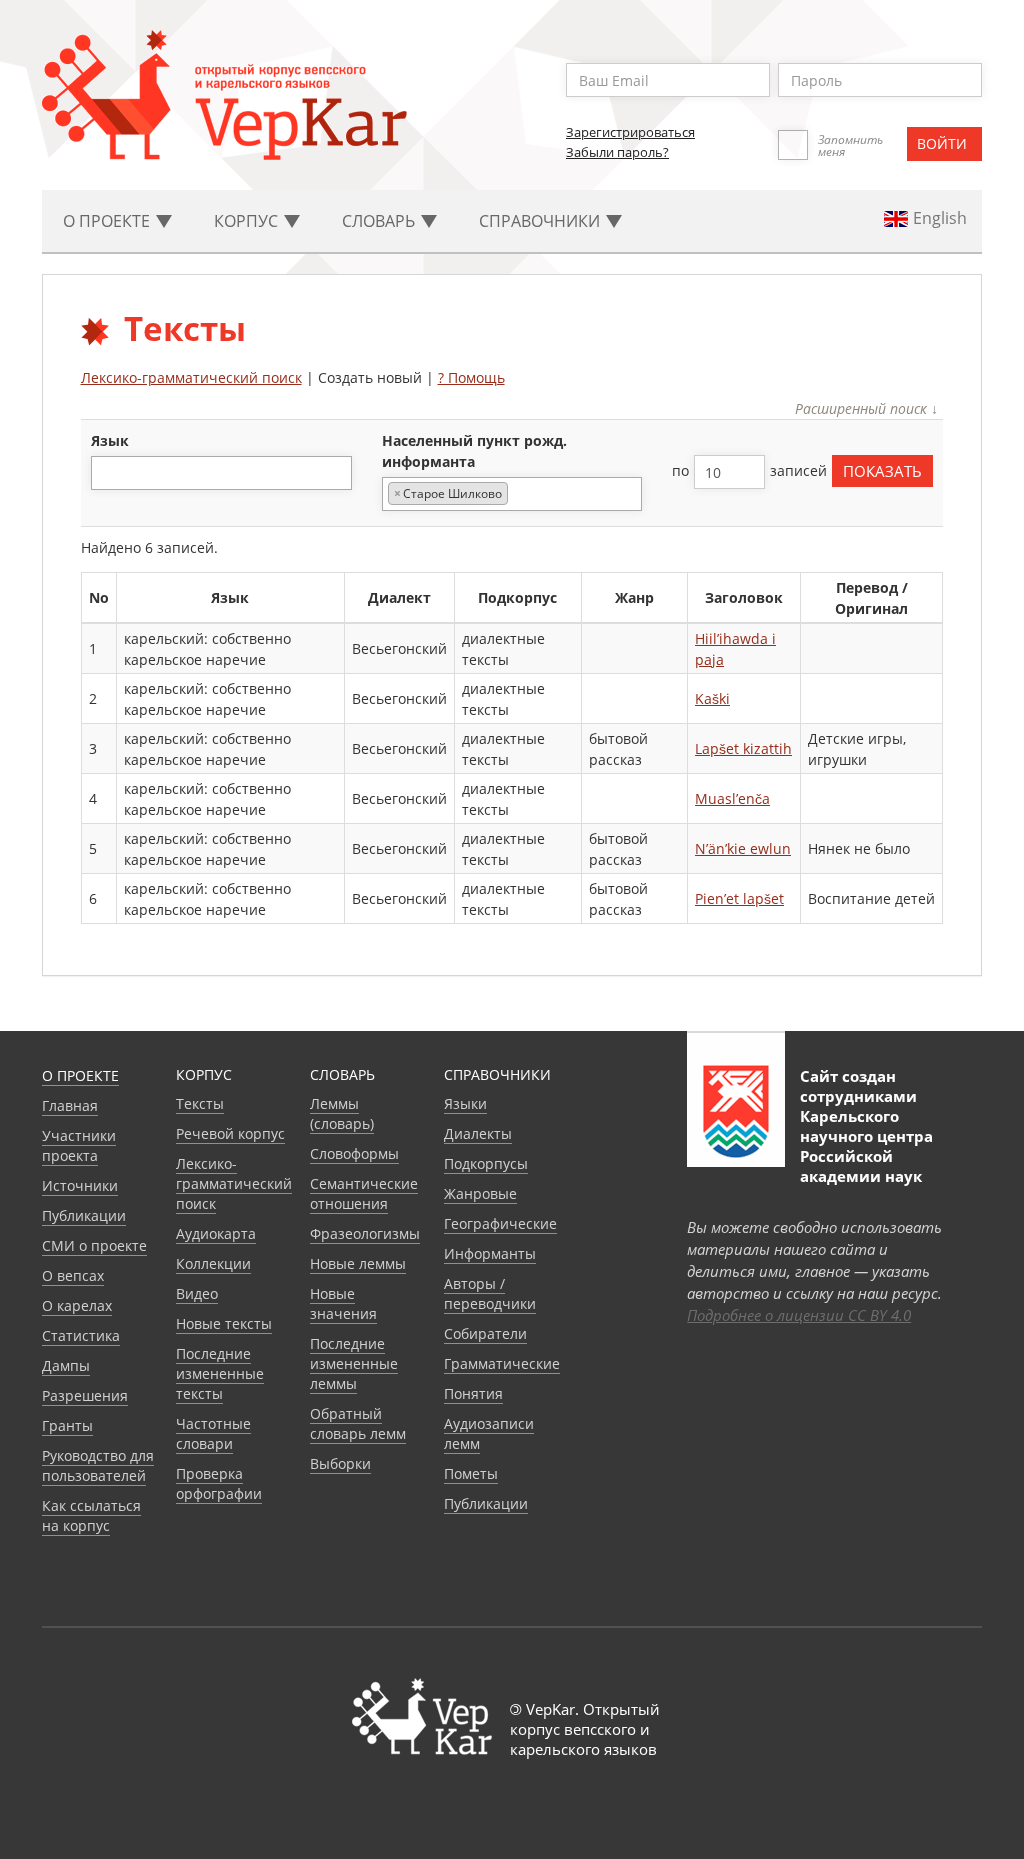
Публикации (84, 1215)
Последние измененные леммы (354, 1363)
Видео (197, 1293)
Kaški (712, 698)
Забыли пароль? (617, 152)
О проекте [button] (108, 221)
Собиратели (485, 1333)
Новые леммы (358, 1263)
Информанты (490, 1253)
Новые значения (343, 1303)
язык (110, 440)
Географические (500, 1223)
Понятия (473, 1393)
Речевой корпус (230, 1133)
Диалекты (478, 1133)
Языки (465, 1103)
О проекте (80, 1075)
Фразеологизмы (365, 1233)
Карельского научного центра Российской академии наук (866, 1146)
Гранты (67, 1425)
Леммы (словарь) (342, 1113)
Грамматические (502, 1363)
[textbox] (107, 472)
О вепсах (73, 1275)
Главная (70, 1105)
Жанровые (480, 1193)
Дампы (66, 1365)
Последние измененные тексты (220, 1373)
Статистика (81, 1335)
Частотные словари (213, 1433)
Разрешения (85, 1395)
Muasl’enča (732, 798)
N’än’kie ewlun (743, 848)
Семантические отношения (364, 1193)
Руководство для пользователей (98, 1465)
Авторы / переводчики (490, 1293)
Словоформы (354, 1153)
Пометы (471, 1473)
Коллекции (213, 1263)
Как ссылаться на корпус (91, 1515)
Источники (80, 1185)
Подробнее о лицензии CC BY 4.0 (799, 1315)
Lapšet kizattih (743, 748)
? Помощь (471, 377)
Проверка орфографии (219, 1483)
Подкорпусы (486, 1163)
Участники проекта (79, 1145)
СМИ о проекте (94, 1245)
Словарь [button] (380, 221)
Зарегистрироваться (630, 132)
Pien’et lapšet (739, 898)
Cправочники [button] (541, 221)
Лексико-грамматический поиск (191, 377)
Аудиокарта (216, 1233)
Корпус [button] (248, 221)
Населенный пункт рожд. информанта (474, 451)
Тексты (200, 1103)
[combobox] (221, 473)
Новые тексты (224, 1323)
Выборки (340, 1463)
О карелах (77, 1305)
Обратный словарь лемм (358, 1423)
